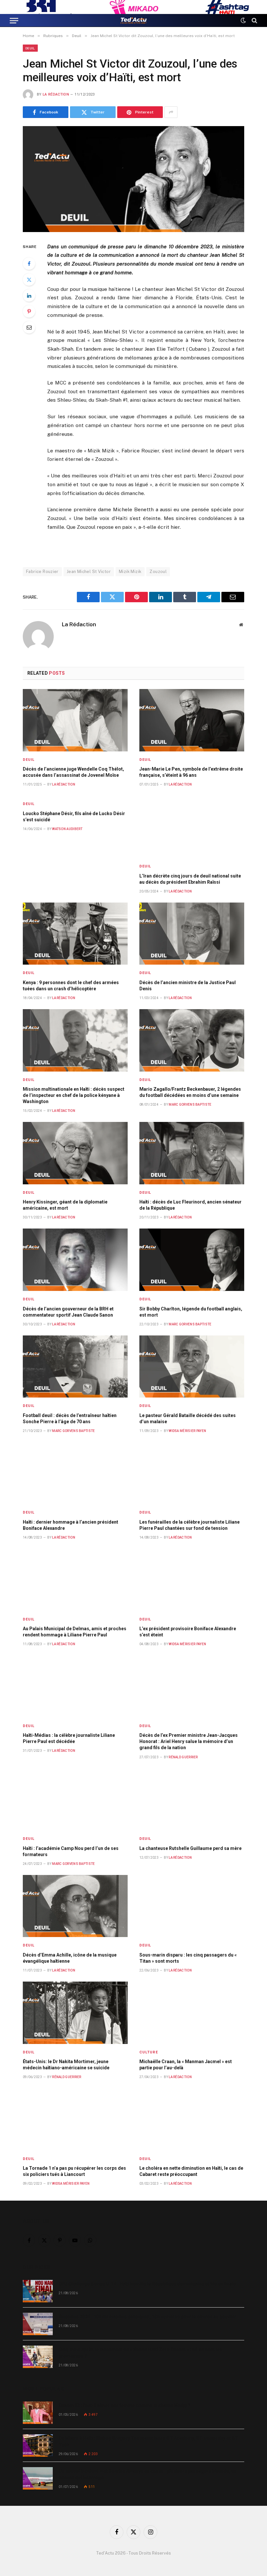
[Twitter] (29, 280)
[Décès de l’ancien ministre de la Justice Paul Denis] (192, 934)
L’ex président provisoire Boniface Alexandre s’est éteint (188, 1632)
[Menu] (14, 20)
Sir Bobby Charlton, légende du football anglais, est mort (191, 1312)
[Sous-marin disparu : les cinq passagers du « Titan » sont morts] (192, 1906)
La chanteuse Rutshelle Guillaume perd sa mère (190, 1848)
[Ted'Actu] (133, 20)
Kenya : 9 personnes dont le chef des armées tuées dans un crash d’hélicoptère (71, 986)
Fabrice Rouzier (42, 572)
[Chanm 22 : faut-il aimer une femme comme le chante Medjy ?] (38, 2413)
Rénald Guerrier (183, 1757)
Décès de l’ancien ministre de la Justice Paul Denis (188, 986)
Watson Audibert (67, 829)
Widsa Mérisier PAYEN (187, 1431)
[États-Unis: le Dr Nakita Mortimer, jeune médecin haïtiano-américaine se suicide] (75, 2013)
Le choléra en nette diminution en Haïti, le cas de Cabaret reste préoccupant (191, 2171)
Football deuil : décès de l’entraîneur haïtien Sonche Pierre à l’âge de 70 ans (70, 1418)
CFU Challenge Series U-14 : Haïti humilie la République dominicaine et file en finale (147, 2284)
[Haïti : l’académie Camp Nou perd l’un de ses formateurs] (75, 1800)
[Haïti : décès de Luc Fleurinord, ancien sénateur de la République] (192, 1153)
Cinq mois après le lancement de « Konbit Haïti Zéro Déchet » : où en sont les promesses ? (140, 2353)
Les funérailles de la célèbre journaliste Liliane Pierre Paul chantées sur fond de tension (190, 1525)
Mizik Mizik (130, 572)
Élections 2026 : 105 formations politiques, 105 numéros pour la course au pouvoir (147, 2317)
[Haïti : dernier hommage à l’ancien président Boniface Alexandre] (75, 1473)
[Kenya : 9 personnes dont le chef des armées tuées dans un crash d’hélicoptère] (75, 934)
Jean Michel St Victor (89, 572)
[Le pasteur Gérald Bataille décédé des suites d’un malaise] (192, 1367)
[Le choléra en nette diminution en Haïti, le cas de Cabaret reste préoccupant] (192, 2119)
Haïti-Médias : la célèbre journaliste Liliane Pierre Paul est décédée (69, 1738)
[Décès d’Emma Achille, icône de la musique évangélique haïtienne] (75, 1906)
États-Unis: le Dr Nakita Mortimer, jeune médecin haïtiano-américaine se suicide (66, 2065)
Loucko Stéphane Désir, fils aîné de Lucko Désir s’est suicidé (74, 817)
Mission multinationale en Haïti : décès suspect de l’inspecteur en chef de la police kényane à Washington (74, 1095)
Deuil (30, 48)
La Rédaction (56, 94)
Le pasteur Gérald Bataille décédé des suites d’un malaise (188, 1418)
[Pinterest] (29, 311)
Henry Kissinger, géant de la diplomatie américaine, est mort (65, 1205)
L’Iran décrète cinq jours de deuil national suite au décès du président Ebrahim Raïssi (190, 879)
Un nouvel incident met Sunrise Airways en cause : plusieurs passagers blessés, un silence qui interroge (148, 2474)
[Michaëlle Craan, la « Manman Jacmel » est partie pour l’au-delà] (192, 2013)
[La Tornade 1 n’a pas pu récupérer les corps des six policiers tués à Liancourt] (75, 2119)
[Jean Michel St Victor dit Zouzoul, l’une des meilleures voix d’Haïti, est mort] (133, 179)
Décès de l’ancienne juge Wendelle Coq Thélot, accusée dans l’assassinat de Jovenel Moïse (73, 772)
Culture (149, 2052)
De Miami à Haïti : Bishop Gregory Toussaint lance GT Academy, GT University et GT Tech (148, 2441)
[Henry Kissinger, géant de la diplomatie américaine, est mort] (75, 1153)
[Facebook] (29, 264)
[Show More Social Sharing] (171, 112)
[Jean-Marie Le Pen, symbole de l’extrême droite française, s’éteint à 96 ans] (192, 720)
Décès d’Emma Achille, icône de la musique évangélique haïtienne (70, 1958)
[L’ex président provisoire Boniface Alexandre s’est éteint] (192, 1580)
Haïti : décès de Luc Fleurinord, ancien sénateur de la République (190, 1205)
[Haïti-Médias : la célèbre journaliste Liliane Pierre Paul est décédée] (75, 1686)
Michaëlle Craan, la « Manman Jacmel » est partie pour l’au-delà (186, 2065)
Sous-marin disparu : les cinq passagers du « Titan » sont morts (188, 1958)
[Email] (29, 327)
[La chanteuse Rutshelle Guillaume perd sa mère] (192, 1800)
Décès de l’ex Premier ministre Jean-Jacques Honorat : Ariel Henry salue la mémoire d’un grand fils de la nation (189, 1741)
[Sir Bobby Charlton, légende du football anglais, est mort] (192, 1260)
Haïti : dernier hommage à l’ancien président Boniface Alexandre (70, 1525)
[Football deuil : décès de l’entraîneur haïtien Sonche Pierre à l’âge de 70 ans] (75, 1367)
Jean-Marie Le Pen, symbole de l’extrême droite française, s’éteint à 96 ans (191, 772)
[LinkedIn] (29, 295)
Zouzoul (158, 572)
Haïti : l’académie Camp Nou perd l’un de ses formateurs (71, 1851)
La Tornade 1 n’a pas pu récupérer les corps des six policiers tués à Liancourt (74, 2171)
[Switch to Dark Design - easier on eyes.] (243, 20)
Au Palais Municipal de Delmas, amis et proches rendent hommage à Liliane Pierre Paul (75, 1632)
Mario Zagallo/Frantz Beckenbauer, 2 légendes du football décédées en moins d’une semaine (190, 1092)
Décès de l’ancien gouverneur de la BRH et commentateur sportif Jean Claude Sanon (68, 1312)
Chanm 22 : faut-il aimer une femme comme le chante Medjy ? (125, 2405)
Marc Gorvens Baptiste (190, 1105)
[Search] (254, 20)
